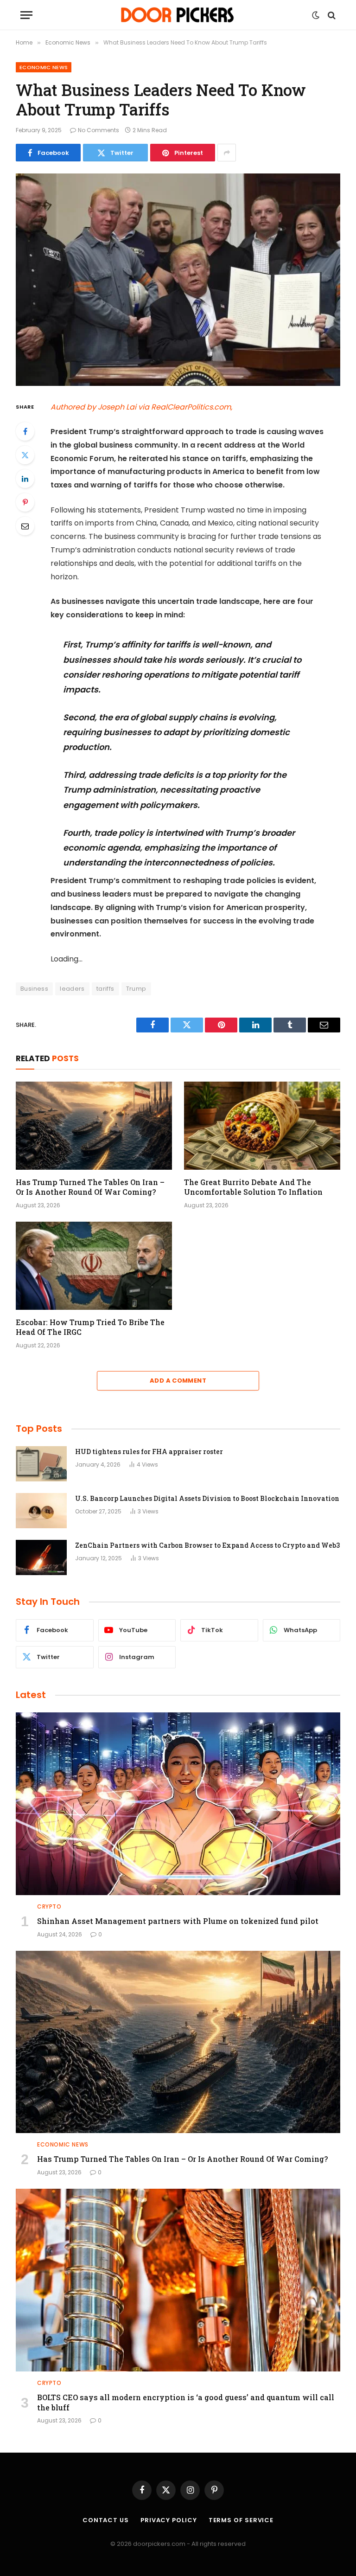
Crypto (49, 1906)
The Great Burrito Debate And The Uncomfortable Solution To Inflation (253, 1187)
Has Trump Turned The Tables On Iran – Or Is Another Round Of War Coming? (90, 1187)
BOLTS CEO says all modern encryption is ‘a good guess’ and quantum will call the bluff (186, 2402)
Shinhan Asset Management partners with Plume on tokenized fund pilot (178, 1921)
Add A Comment (178, 1381)
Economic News (44, 67)
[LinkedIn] (25, 479)
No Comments (99, 130)
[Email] (25, 526)
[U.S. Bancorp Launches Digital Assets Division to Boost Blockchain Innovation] (41, 1511)
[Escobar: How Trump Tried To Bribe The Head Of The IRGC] (94, 1266)
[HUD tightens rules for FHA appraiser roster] (41, 1464)
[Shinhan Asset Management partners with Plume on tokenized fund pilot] (178, 1804)
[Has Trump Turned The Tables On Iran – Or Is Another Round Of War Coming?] (94, 1126)
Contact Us (106, 2520)
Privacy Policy (169, 2520)
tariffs (105, 989)
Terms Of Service (241, 2520)
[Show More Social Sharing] (227, 153)
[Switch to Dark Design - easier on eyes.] (316, 15)
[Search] (331, 15)
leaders (72, 989)
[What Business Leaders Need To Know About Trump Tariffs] (178, 279)
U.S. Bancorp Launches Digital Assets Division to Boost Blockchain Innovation (207, 1498)
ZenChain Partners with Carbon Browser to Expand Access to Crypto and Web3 (207, 1545)
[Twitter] (25, 455)
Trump (136, 989)
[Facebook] (25, 431)
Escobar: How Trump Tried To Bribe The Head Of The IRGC (90, 1327)
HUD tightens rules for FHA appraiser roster (149, 1451)
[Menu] (26, 15)
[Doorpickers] (178, 15)
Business (34, 989)
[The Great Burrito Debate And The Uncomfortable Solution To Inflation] (262, 1126)
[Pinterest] (25, 502)
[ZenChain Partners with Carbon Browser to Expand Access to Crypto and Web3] (41, 1557)
